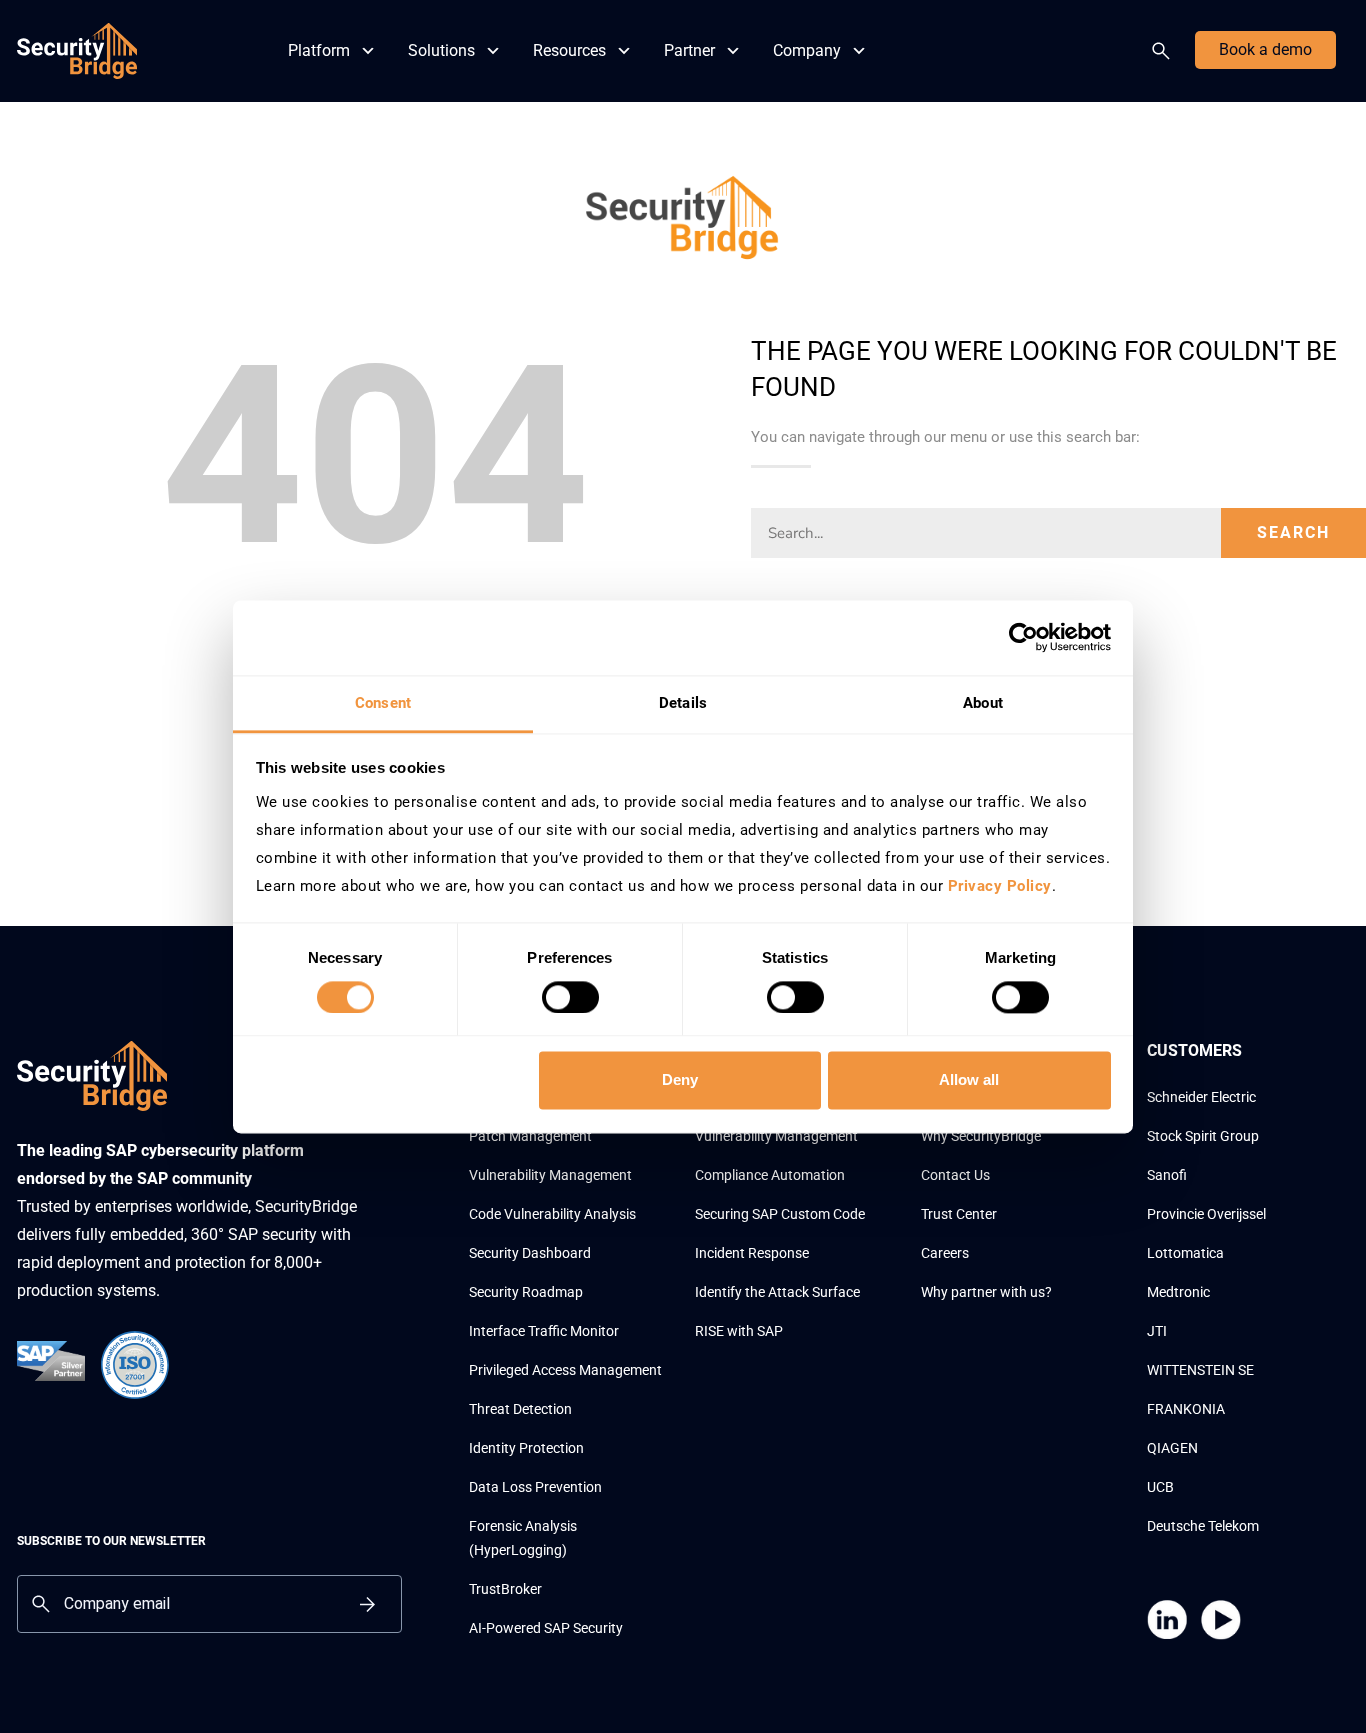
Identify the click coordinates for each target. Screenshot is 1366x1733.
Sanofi (1167, 1175)
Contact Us (955, 1175)
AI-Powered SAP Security (546, 1628)
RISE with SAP (739, 1331)
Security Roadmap (526, 1292)
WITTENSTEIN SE (1200, 1370)
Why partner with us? (986, 1292)
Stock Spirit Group (1203, 1136)
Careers (945, 1253)
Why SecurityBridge (981, 1136)
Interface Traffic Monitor (544, 1331)
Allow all (969, 1080)
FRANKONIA (1186, 1409)
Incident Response (752, 1253)
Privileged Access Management (565, 1370)
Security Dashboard (530, 1253)
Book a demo (1265, 49)
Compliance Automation (770, 1175)
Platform (319, 50)
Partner (689, 50)
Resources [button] (569, 50)
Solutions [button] (441, 50)
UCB (1160, 1487)
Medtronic (1178, 1292)
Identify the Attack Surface (777, 1292)
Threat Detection (520, 1409)
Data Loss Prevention (535, 1487)
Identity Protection (526, 1448)
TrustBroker (505, 1589)
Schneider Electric (1201, 1097)
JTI (1157, 1331)
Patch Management (530, 1136)
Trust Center (959, 1214)
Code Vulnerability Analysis (552, 1214)
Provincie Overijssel (1206, 1214)
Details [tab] (683, 703)
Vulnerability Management (550, 1175)
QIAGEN (1172, 1448)
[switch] (570, 997)
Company (807, 50)
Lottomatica (1185, 1253)
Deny (680, 1080)
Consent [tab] (383, 703)
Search (1165, 51)
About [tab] (983, 703)
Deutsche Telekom (1203, 1526)
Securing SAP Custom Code (780, 1214)
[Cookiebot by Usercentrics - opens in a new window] (1023, 637)
